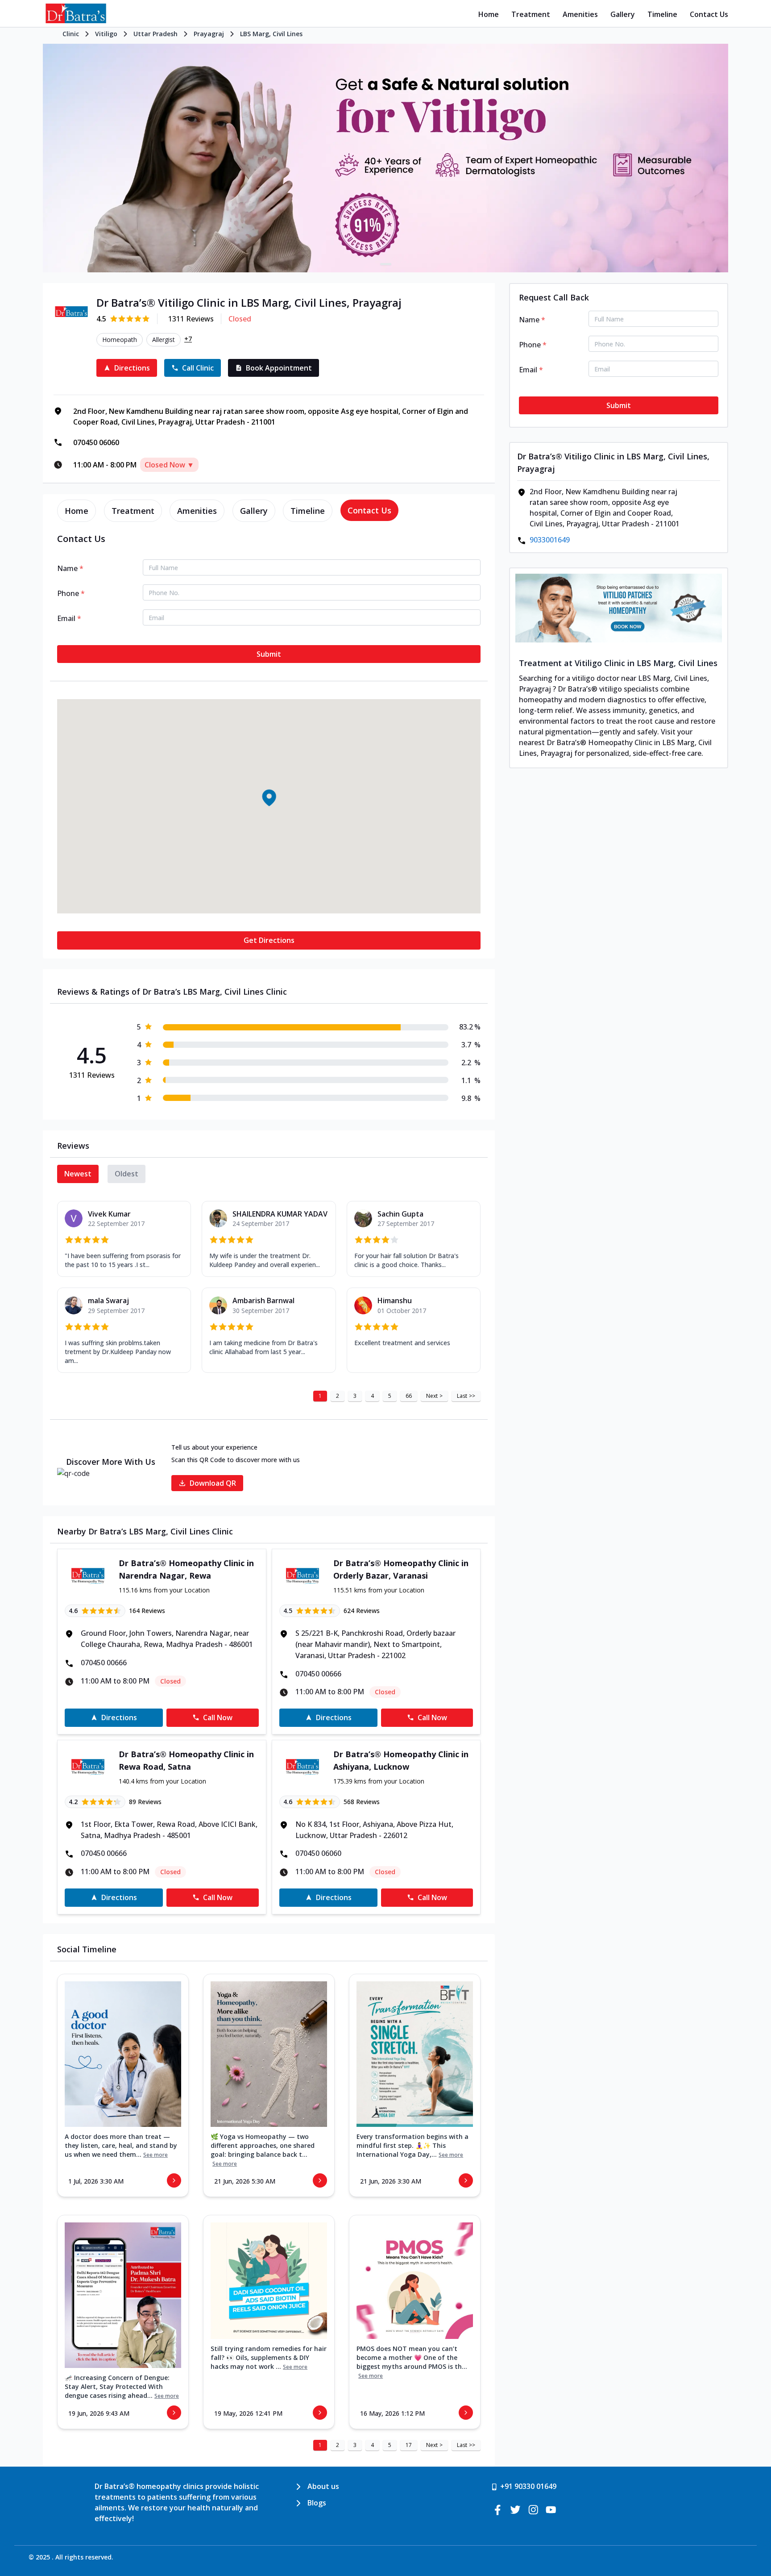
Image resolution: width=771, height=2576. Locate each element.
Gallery (623, 14)
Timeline (662, 14)
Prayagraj (209, 34)
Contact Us (709, 14)
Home (489, 14)
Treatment (531, 14)
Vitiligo (106, 34)
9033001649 (550, 540)
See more (155, 2155)
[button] (269, 798)
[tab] (77, 511)
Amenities (580, 14)
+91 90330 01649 (528, 2486)
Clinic (71, 34)
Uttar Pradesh (155, 34)
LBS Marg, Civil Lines (271, 34)
